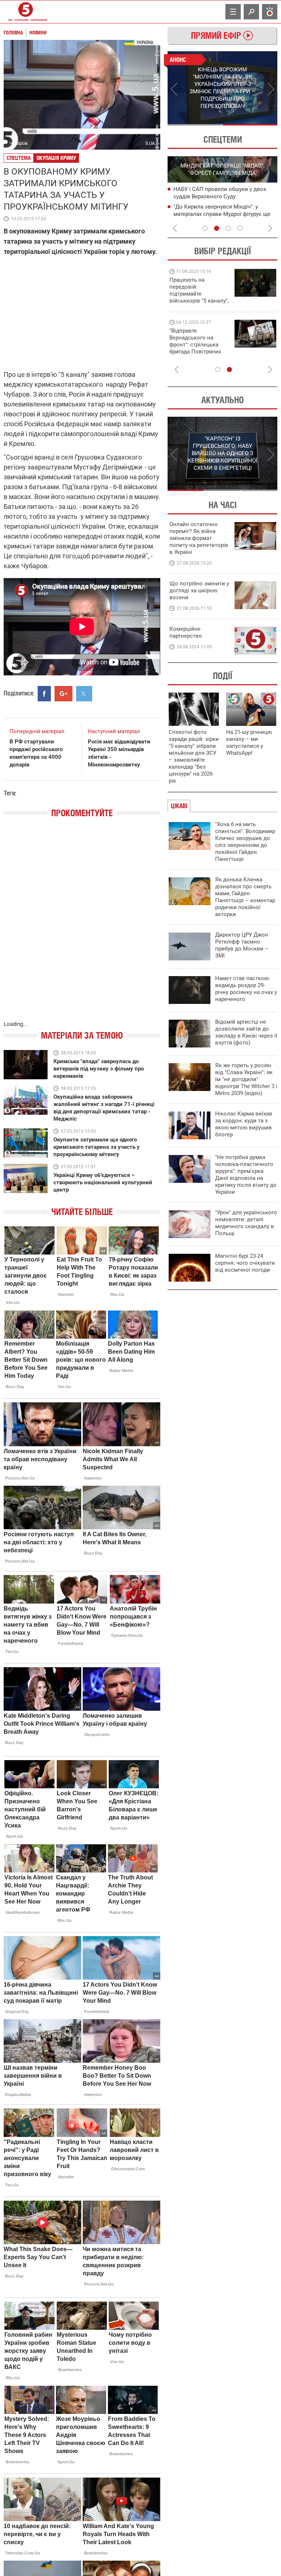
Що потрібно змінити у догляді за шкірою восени (199, 590)
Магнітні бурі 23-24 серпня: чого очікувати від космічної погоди (245, 1263)
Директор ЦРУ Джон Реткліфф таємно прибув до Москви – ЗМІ (242, 945)
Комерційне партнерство (186, 632)
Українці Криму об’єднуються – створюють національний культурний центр (103, 1182)
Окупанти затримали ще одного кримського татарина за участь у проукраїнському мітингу (97, 1147)
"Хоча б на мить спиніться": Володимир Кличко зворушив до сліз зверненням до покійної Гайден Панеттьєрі (245, 842)
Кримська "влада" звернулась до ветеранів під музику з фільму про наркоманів (99, 1069)
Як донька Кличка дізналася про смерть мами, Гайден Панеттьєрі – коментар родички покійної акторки (245, 897)
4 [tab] (240, 228)
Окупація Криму (56, 158)
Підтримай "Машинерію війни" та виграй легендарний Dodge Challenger (198, 290)
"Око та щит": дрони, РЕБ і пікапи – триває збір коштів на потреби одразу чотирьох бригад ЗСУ (199, 345)
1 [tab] (195, 125)
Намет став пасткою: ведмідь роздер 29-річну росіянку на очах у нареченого (246, 989)
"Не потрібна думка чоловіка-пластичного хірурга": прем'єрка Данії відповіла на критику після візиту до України (246, 1175)
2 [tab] (250, 125)
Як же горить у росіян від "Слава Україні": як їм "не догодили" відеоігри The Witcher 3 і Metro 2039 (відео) (246, 1079)
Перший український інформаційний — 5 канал (26, 12)
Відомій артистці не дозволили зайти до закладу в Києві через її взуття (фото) (246, 1032)
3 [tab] (228, 228)
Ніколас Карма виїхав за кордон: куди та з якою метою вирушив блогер (244, 1124)
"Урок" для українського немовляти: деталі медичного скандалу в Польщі (246, 1223)
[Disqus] (82, 927)
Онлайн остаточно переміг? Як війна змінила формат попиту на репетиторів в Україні (199, 538)
